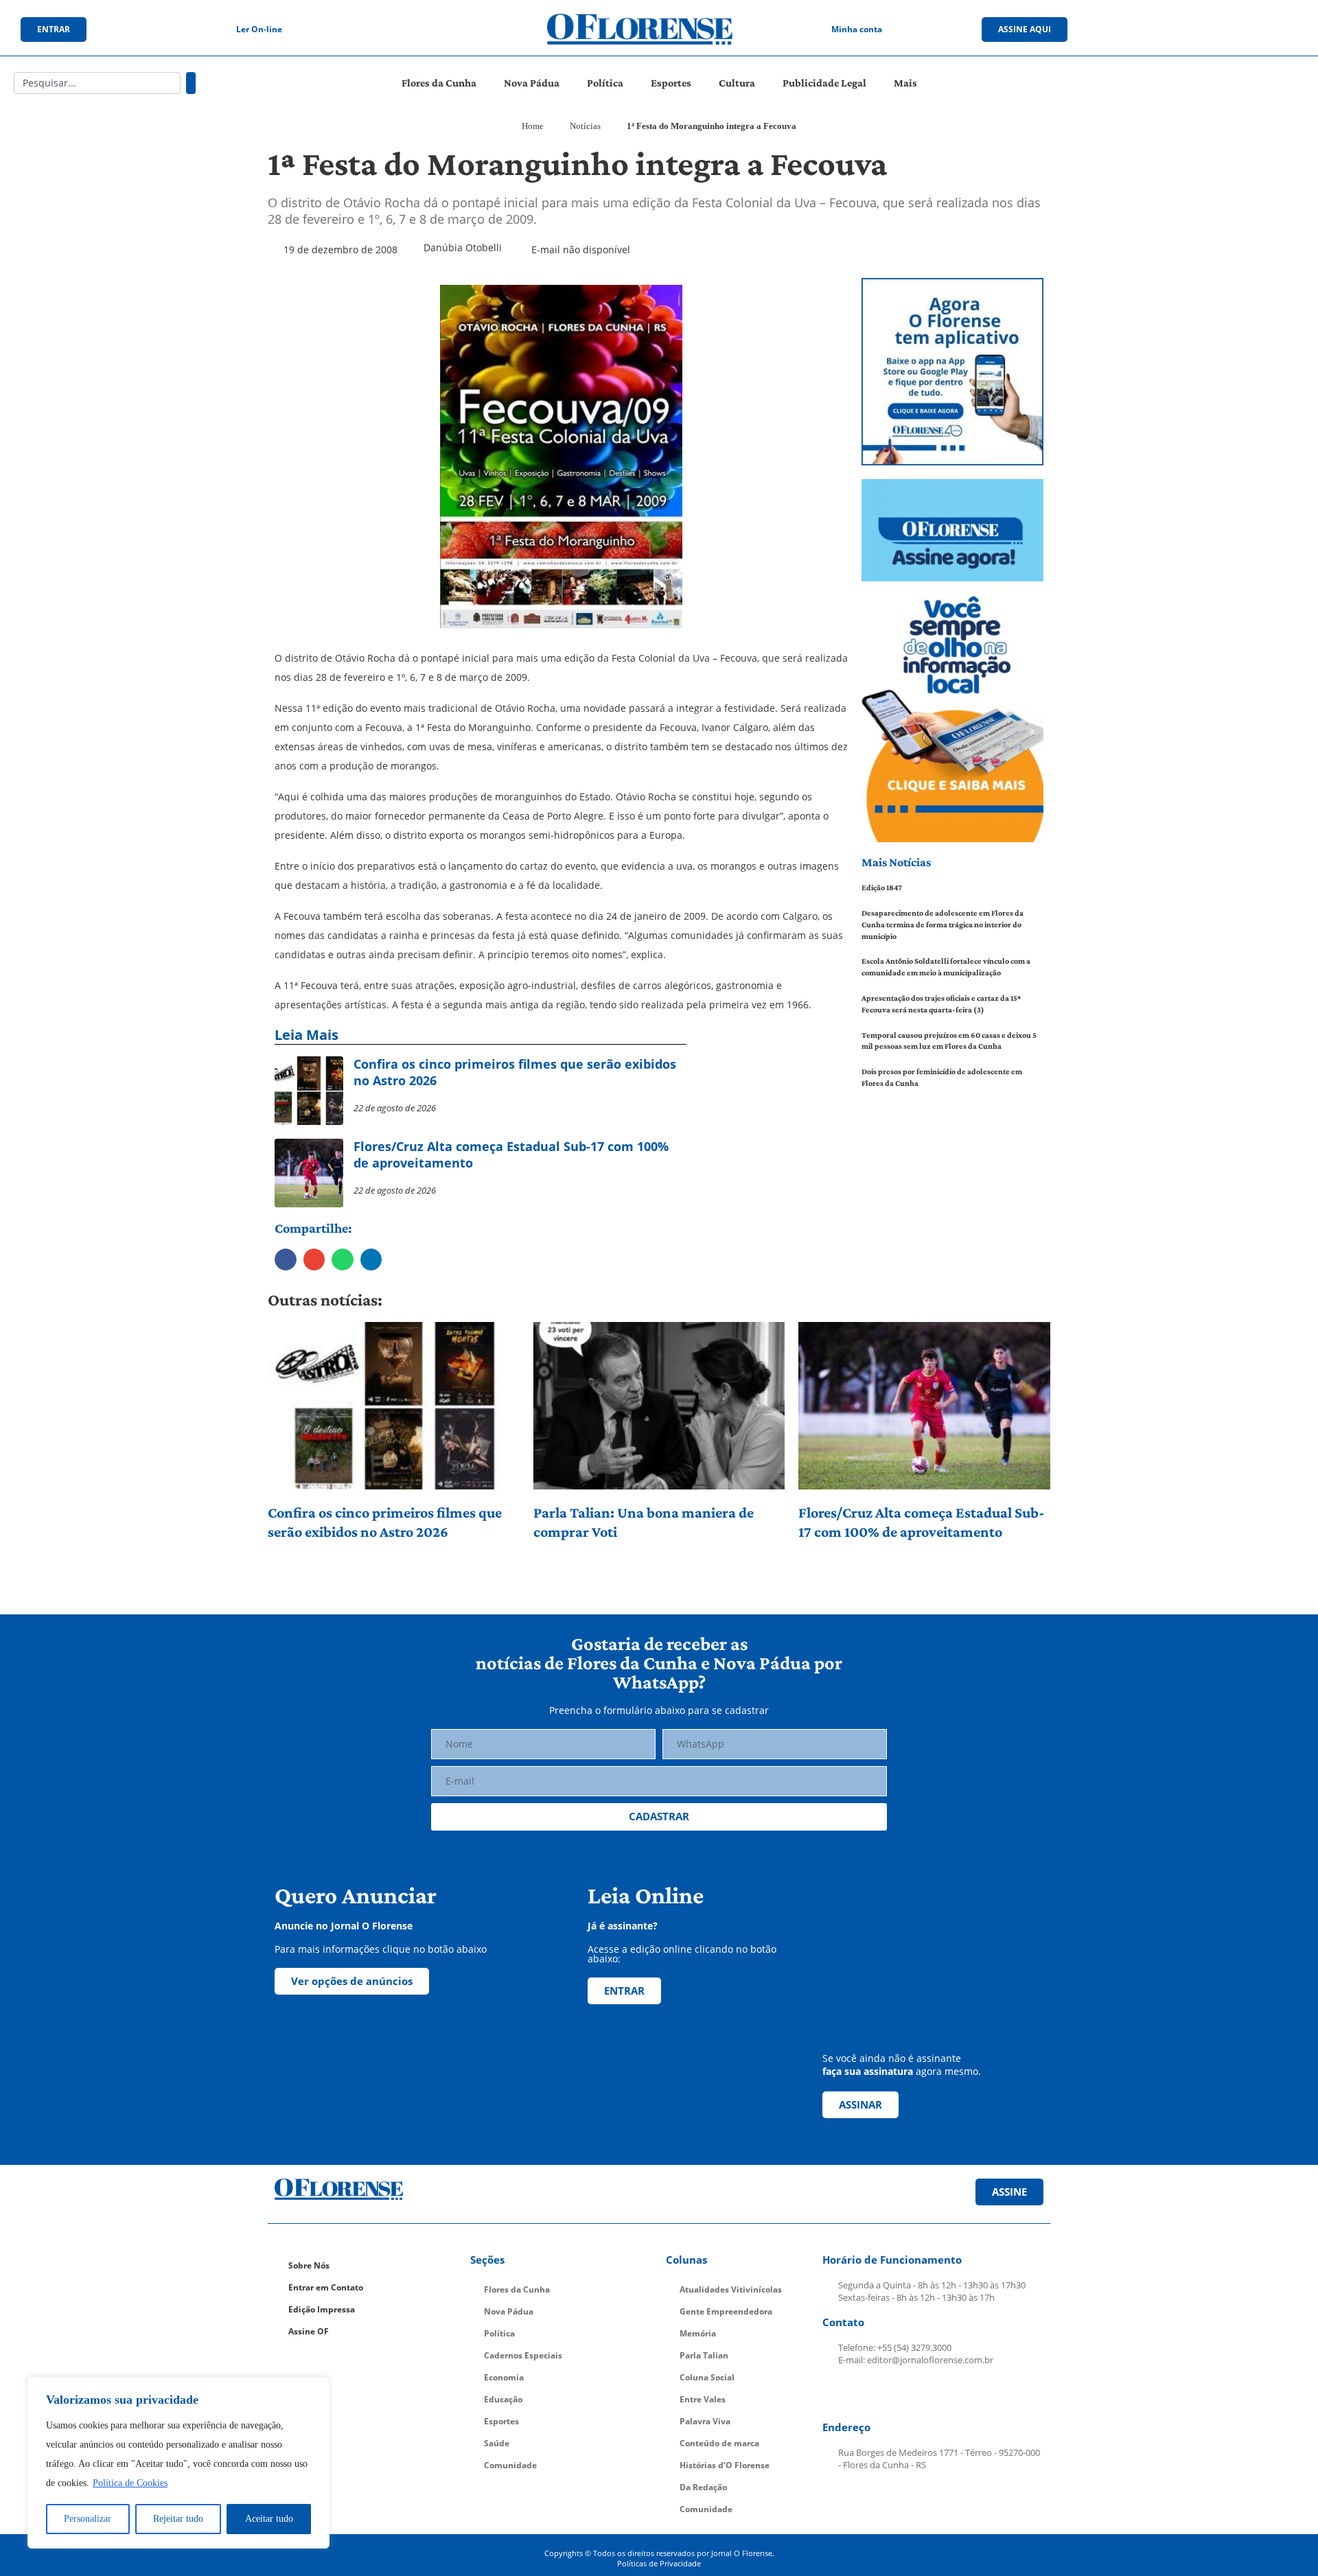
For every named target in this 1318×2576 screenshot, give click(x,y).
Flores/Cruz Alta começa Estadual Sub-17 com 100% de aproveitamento (921, 1522)
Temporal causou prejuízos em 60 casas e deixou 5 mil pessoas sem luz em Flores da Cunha (949, 1041)
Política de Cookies (130, 2483)
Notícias (585, 126)
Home (533, 126)
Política (605, 83)
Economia (504, 2377)
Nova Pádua (532, 83)
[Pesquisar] (191, 83)
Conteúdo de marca (719, 2443)
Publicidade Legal (824, 83)
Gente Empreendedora (726, 2311)
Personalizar (88, 2519)
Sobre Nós (309, 2265)
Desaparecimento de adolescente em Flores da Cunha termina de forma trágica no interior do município (943, 925)
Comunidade (510, 2465)
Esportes (671, 83)
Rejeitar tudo (178, 2519)
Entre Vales (703, 2399)
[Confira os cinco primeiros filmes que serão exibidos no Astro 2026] (394, 1406)
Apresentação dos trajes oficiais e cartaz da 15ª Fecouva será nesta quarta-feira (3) (941, 1004)
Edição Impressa (322, 2309)
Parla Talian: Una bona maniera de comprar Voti (644, 1522)
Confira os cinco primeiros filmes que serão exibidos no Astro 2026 (385, 1522)
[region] (178, 2463)
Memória (698, 2333)
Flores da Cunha (439, 83)
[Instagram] (1193, 30)
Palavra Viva (705, 2421)
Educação (503, 2399)
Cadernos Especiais (523, 2355)
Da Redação (703, 2487)
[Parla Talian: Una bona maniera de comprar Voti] (659, 1406)
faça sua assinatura (868, 2071)
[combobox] (97, 83)
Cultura (737, 83)
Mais (905, 83)
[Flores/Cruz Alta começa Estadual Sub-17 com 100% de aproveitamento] (924, 1406)
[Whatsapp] (1249, 30)
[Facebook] (1165, 30)
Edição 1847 (882, 887)
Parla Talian (704, 2355)
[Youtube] (1221, 30)
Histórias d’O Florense (725, 2465)
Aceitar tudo (269, 2519)
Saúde (497, 2443)
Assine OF (309, 2331)
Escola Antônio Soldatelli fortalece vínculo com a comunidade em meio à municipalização (946, 967)
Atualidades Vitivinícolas (731, 2289)
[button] (286, 1260)
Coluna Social (707, 2377)
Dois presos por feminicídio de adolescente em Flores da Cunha (942, 1077)
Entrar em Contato (326, 2287)
